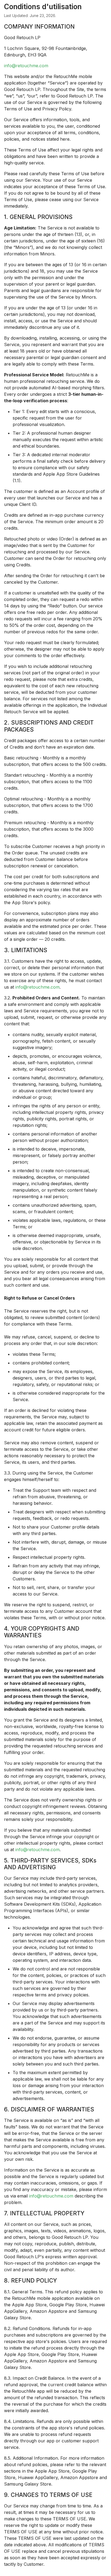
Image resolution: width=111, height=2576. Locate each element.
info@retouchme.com (26, 66)
